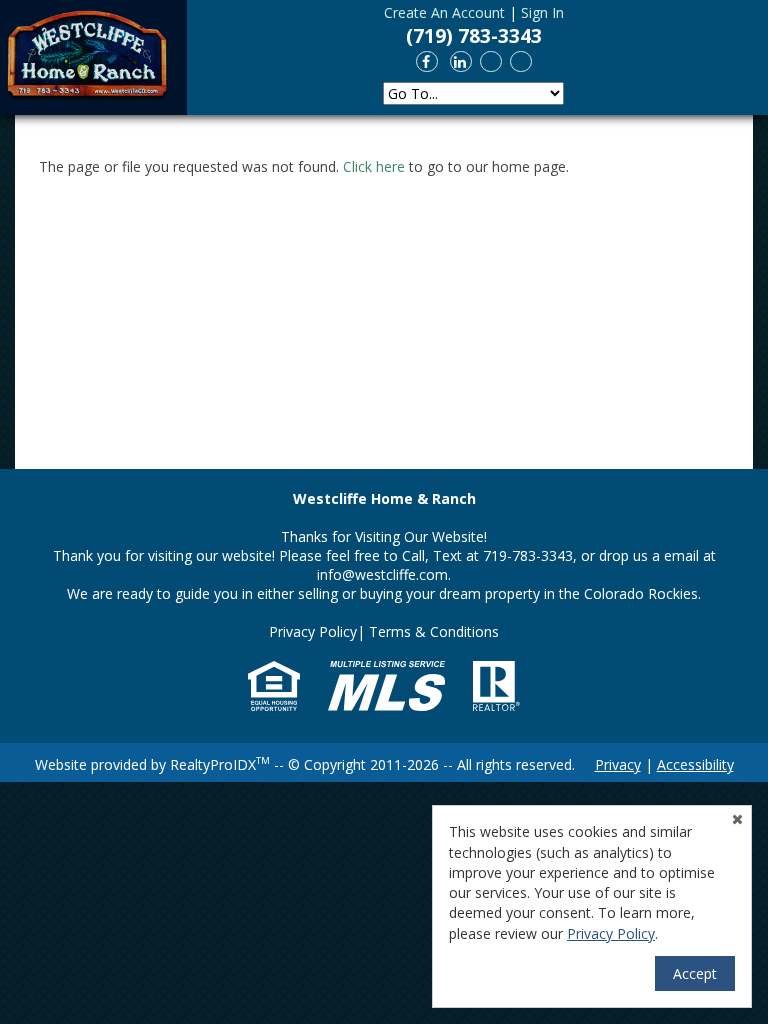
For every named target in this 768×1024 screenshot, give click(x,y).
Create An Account (444, 12)
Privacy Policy (313, 631)
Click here (374, 166)
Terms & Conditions (434, 631)
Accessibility (695, 764)
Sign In (542, 12)
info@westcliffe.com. (384, 574)
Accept (695, 973)
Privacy (618, 764)
